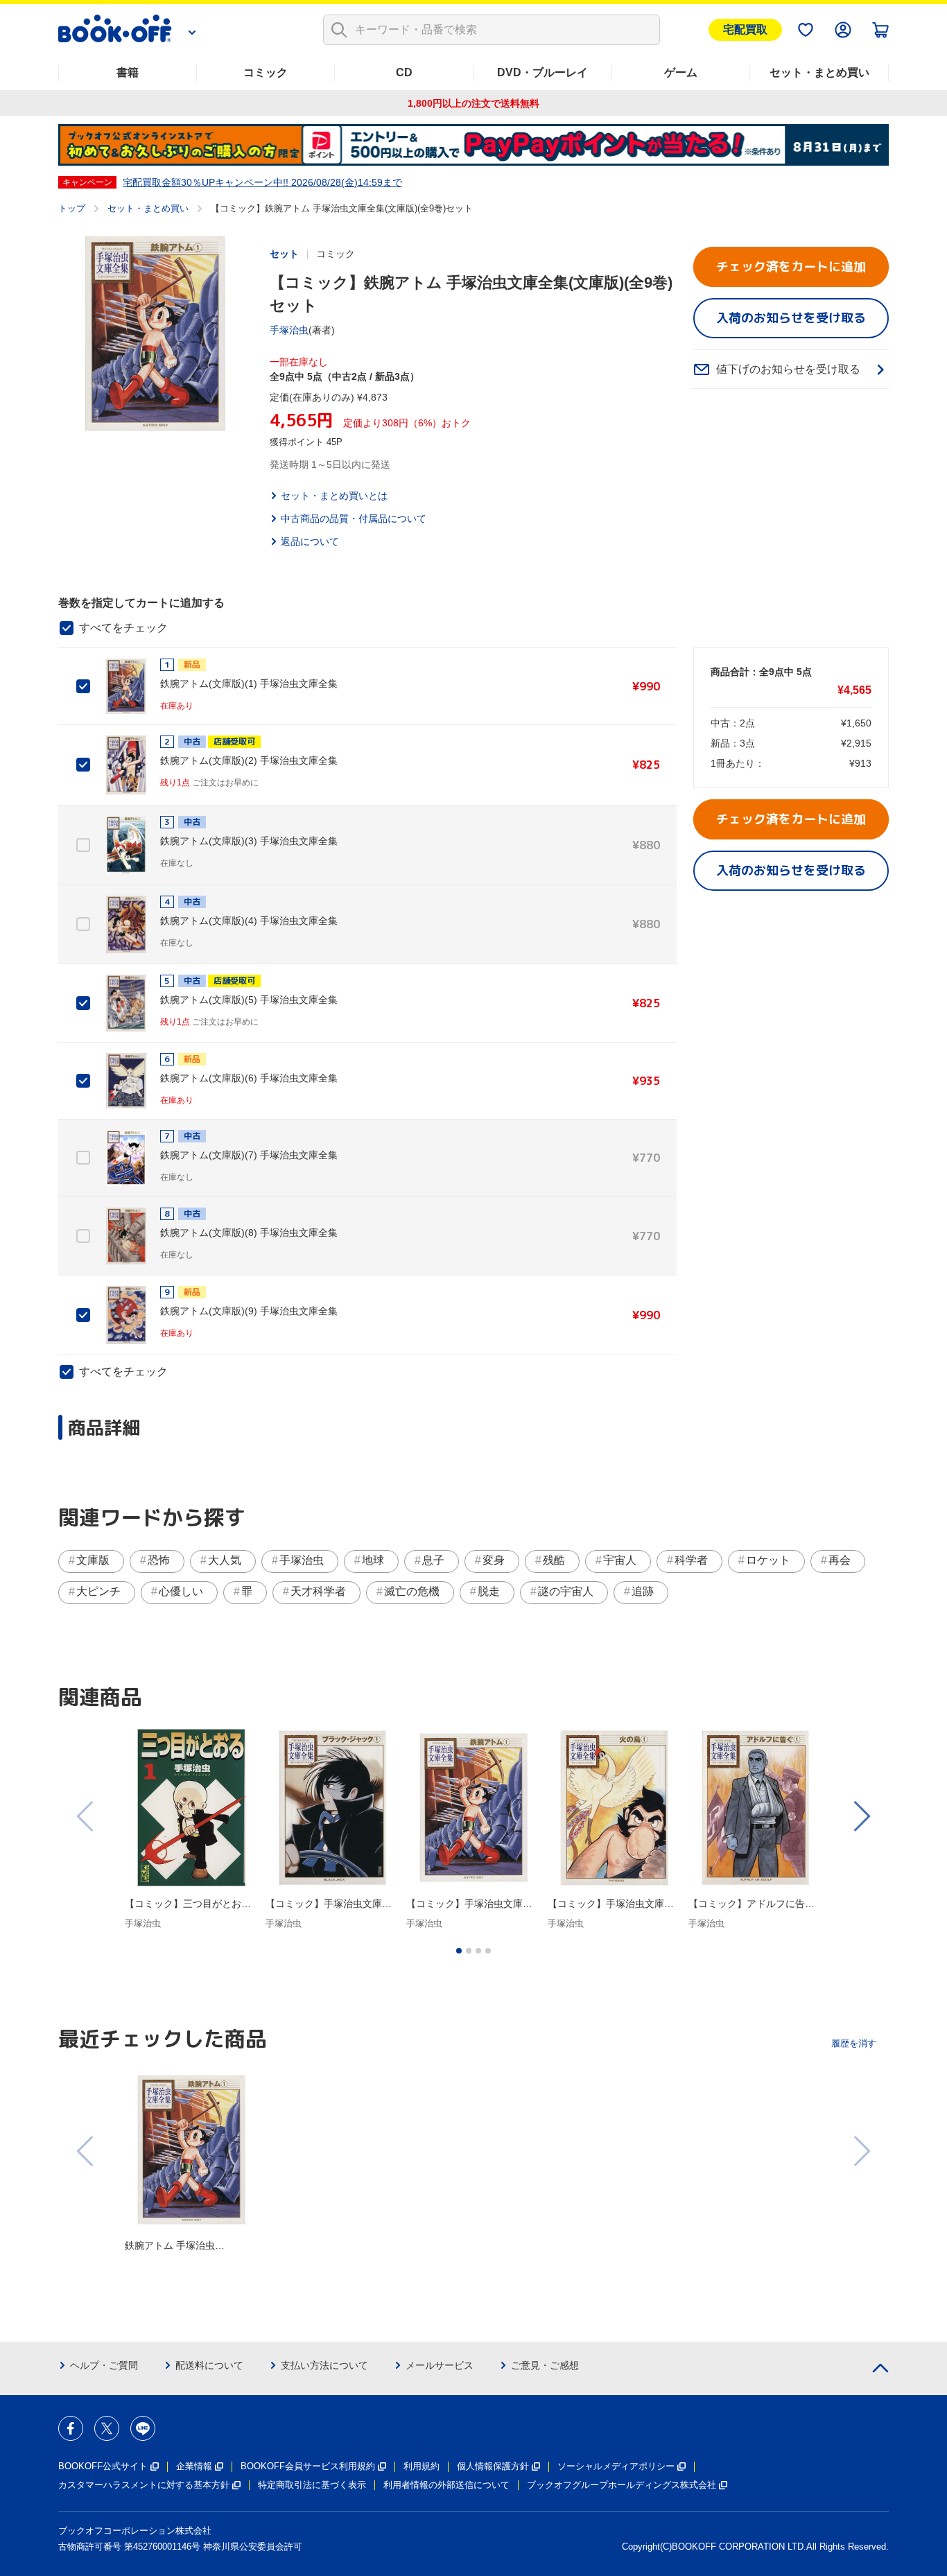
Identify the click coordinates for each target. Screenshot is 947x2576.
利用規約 (422, 2466)
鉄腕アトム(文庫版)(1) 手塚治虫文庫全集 (249, 684)
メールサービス (440, 2365)
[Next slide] (861, 1816)
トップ (72, 208)
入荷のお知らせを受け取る (791, 318)
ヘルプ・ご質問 (104, 2365)
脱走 (489, 1591)
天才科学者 (318, 1591)
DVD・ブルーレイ (542, 72)
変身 (494, 1560)
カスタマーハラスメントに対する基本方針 (144, 2485)
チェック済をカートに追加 (791, 267)
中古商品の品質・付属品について (354, 519)
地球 (373, 1560)
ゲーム (681, 72)
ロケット (768, 1560)
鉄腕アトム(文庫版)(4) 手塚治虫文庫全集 (249, 921)
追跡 (643, 1591)
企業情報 (194, 2466)
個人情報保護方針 (493, 2466)
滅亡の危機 (412, 1591)
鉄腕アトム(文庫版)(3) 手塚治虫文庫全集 (249, 841)
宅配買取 (745, 29)
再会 (840, 1560)
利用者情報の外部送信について (446, 2485)
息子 (433, 1560)
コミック (266, 72)
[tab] (459, 1951)
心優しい (181, 1591)
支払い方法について (324, 2365)
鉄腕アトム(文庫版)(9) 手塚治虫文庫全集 (249, 1311)
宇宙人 (620, 1560)
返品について (310, 541)
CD (404, 72)
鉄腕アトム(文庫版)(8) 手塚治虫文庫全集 (249, 1233)
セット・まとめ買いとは (334, 496)
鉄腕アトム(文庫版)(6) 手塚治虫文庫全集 (249, 1078)
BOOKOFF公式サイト (103, 2466)
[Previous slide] (86, 1816)
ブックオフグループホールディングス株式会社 (622, 2485)
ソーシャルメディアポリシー (616, 2466)
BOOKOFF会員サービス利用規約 (308, 2466)
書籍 (128, 72)
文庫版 (93, 1560)
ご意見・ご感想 (545, 2365)
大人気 (225, 1560)
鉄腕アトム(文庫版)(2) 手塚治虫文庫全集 (249, 760)
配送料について (209, 2365)
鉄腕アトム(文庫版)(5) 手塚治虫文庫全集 (249, 1000)
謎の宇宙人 (566, 1591)
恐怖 (159, 1560)
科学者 (691, 1560)
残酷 (554, 1560)
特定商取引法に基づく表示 (312, 2485)
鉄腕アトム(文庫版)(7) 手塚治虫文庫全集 (249, 1155)
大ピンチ (98, 1591)
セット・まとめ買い (819, 72)
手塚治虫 (289, 330)
